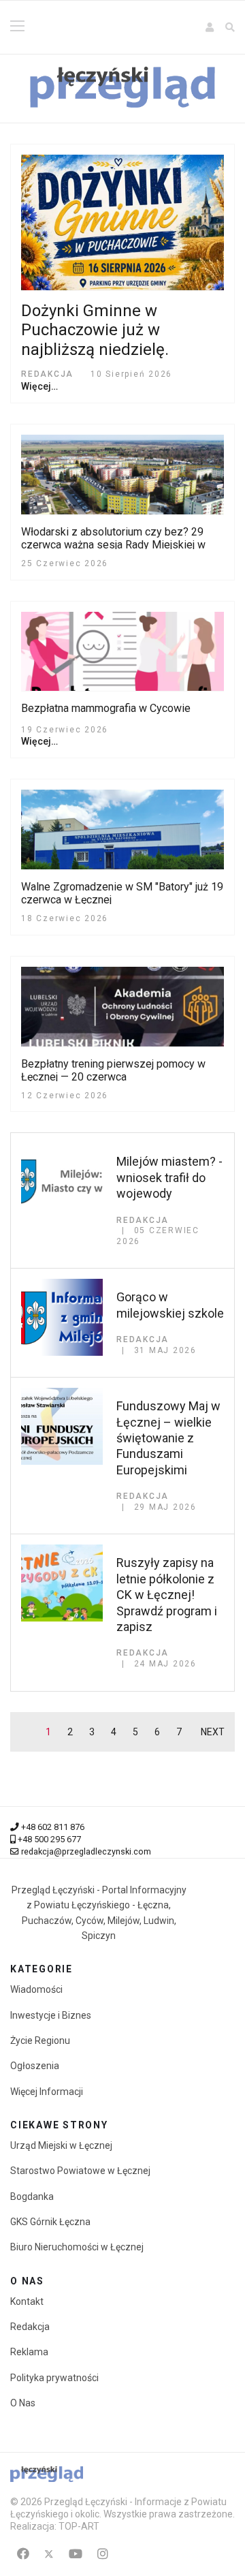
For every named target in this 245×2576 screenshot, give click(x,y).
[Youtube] (76, 2554)
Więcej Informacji (47, 2092)
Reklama (29, 2352)
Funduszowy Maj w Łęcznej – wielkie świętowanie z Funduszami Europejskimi (168, 1438)
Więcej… (39, 386)
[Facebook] (23, 2554)
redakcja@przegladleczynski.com (86, 1851)
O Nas (23, 2403)
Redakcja (30, 2327)
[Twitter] (49, 2554)
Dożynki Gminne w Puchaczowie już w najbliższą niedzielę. (95, 330)
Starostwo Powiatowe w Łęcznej (80, 2171)
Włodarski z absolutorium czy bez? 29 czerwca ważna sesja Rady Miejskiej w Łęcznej (113, 545)
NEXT (213, 1732)
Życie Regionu (40, 2040)
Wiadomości (36, 1989)
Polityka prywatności (54, 2378)
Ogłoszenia (35, 2066)
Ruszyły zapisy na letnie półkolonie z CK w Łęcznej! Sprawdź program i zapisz (167, 1595)
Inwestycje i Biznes (51, 2015)
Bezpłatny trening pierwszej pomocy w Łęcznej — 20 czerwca (113, 1070)
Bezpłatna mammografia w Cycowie (106, 708)
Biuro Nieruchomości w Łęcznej (77, 2247)
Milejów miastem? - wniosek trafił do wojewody (169, 1177)
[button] (210, 27)
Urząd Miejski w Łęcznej (61, 2145)
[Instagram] (103, 2554)
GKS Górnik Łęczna (50, 2222)
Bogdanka (32, 2197)
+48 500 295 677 (49, 1839)
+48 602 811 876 (53, 1827)
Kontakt (27, 2301)
